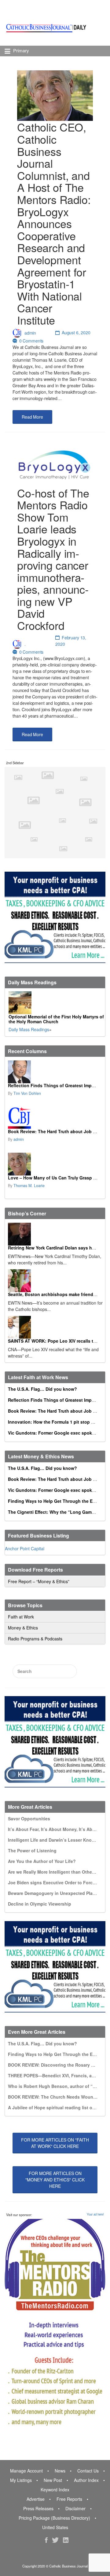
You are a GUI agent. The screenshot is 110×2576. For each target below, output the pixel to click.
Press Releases (38, 2508)
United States (55, 2527)
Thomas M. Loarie (29, 1186)
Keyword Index (55, 2490)
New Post (53, 2480)
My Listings (21, 2480)
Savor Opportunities (29, 1819)
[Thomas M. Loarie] (54, 1164)
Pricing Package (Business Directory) (54, 2518)
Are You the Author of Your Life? (42, 1861)
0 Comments (31, 341)
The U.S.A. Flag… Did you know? (42, 1389)
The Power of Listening (32, 1850)
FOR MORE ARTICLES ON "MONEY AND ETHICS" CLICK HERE (55, 2180)
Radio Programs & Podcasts (35, 1639)
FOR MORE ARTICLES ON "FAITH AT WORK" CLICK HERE (55, 2143)
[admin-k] (54, 1118)
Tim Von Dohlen (27, 1093)
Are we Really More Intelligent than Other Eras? (57, 1872)
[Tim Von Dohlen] (54, 1072)
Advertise (36, 2499)
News (60, 2471)
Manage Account (26, 2471)
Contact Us (88, 2471)
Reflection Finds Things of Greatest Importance (58, 1085)
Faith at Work (21, 1617)
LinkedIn (66, 2540)
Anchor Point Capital (25, 1548)
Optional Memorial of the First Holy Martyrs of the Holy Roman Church (56, 1019)
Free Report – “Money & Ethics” (39, 1581)
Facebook (46, 2540)
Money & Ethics (23, 1628)
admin (30, 332)
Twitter (55, 2540)
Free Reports (69, 2499)
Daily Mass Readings (29, 1029)
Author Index (86, 2480)
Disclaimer (75, 2508)
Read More (32, 417)
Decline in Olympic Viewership (40, 1904)
